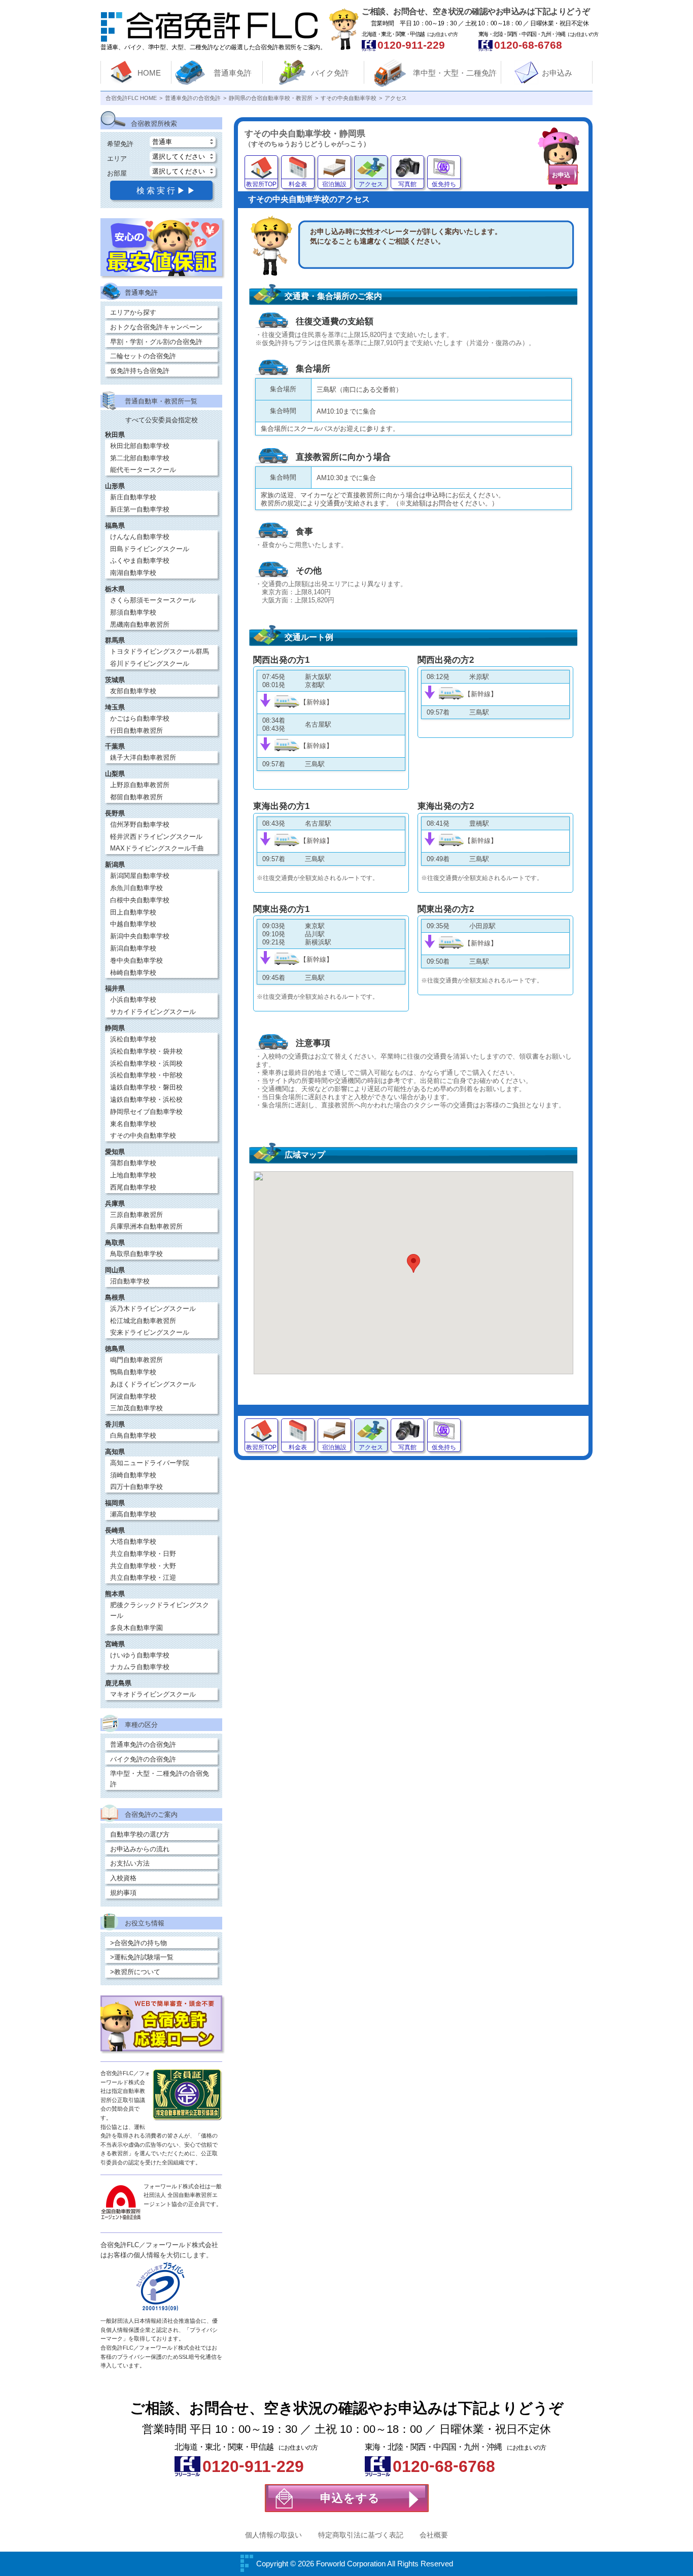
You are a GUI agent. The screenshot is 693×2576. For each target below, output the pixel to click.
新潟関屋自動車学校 (140, 876)
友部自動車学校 (133, 691)
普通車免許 (233, 73)
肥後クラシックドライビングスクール (160, 1610)
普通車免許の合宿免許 (143, 1744)
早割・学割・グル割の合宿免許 (156, 342)
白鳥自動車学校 (133, 1435)
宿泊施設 (334, 184)
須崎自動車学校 (133, 1475)
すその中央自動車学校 (143, 1136)
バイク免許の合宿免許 (143, 1759)
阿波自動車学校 (133, 1396)
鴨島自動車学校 (133, 1372)
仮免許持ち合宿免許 (140, 371)
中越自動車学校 (133, 924)
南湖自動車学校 (133, 573)
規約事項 (123, 1893)
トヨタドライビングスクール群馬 (160, 651)
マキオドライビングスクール (153, 1694)
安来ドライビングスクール (150, 1332)
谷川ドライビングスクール (150, 664)
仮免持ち (444, 184)
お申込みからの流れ (140, 1849)
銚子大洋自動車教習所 (143, 757)
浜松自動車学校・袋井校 (146, 1051)
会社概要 (434, 2535)
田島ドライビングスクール (150, 549)
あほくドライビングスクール (153, 1384)
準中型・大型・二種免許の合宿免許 (160, 1779)
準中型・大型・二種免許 (455, 73)
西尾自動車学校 (133, 1187)
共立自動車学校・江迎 (143, 1578)
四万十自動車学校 (136, 1487)
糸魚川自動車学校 (136, 888)
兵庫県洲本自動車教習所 (146, 1226)
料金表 (298, 184)
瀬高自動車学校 (133, 1514)
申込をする (350, 2498)
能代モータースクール (143, 470)
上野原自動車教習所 (140, 785)
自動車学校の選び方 (140, 1834)
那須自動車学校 (133, 612)
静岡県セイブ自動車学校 (146, 1112)
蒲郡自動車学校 (133, 1163)
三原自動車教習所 (136, 1215)
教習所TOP (261, 184)
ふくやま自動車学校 (140, 561)
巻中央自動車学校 (136, 960)
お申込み (557, 73)
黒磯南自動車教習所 (140, 624)
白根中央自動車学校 (140, 900)
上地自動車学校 (133, 1175)
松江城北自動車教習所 (143, 1321)
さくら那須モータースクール (153, 600)
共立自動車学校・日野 (143, 1554)
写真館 (407, 184)
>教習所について (135, 1972)
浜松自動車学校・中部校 (146, 1075)
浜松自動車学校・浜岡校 (146, 1063)
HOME (149, 73)
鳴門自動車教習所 (136, 1360)
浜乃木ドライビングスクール (153, 1309)
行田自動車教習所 (136, 731)
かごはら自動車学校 (140, 718)
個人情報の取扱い (273, 2535)
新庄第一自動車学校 (140, 509)
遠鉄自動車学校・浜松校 (146, 1099)
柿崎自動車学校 (133, 973)
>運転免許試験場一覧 (142, 1957)
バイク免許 (330, 73)
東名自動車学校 (133, 1124)
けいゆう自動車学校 (140, 1655)
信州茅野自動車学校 (140, 824)
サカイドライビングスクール (153, 1012)
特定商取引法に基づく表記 (361, 2535)
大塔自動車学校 (133, 1541)
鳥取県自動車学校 (136, 1254)
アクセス (371, 184)
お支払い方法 (130, 1863)
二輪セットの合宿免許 (143, 356)
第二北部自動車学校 (140, 458)
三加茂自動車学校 (136, 1408)
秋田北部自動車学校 (140, 446)
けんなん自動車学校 (140, 537)
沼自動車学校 (130, 1281)
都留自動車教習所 (136, 797)
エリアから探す (133, 312)
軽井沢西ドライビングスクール (156, 837)
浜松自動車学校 (133, 1039)
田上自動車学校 (133, 912)
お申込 (561, 175)
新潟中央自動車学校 (140, 936)
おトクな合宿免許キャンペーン (156, 327)
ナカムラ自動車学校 (140, 1667)
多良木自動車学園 (136, 1628)
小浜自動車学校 (133, 999)
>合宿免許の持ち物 (138, 1943)
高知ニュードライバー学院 (150, 1463)
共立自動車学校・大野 (143, 1566)
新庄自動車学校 (133, 497)
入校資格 (123, 1878)
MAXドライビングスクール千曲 (157, 848)
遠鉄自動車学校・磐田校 (146, 1087)
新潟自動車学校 (133, 948)
